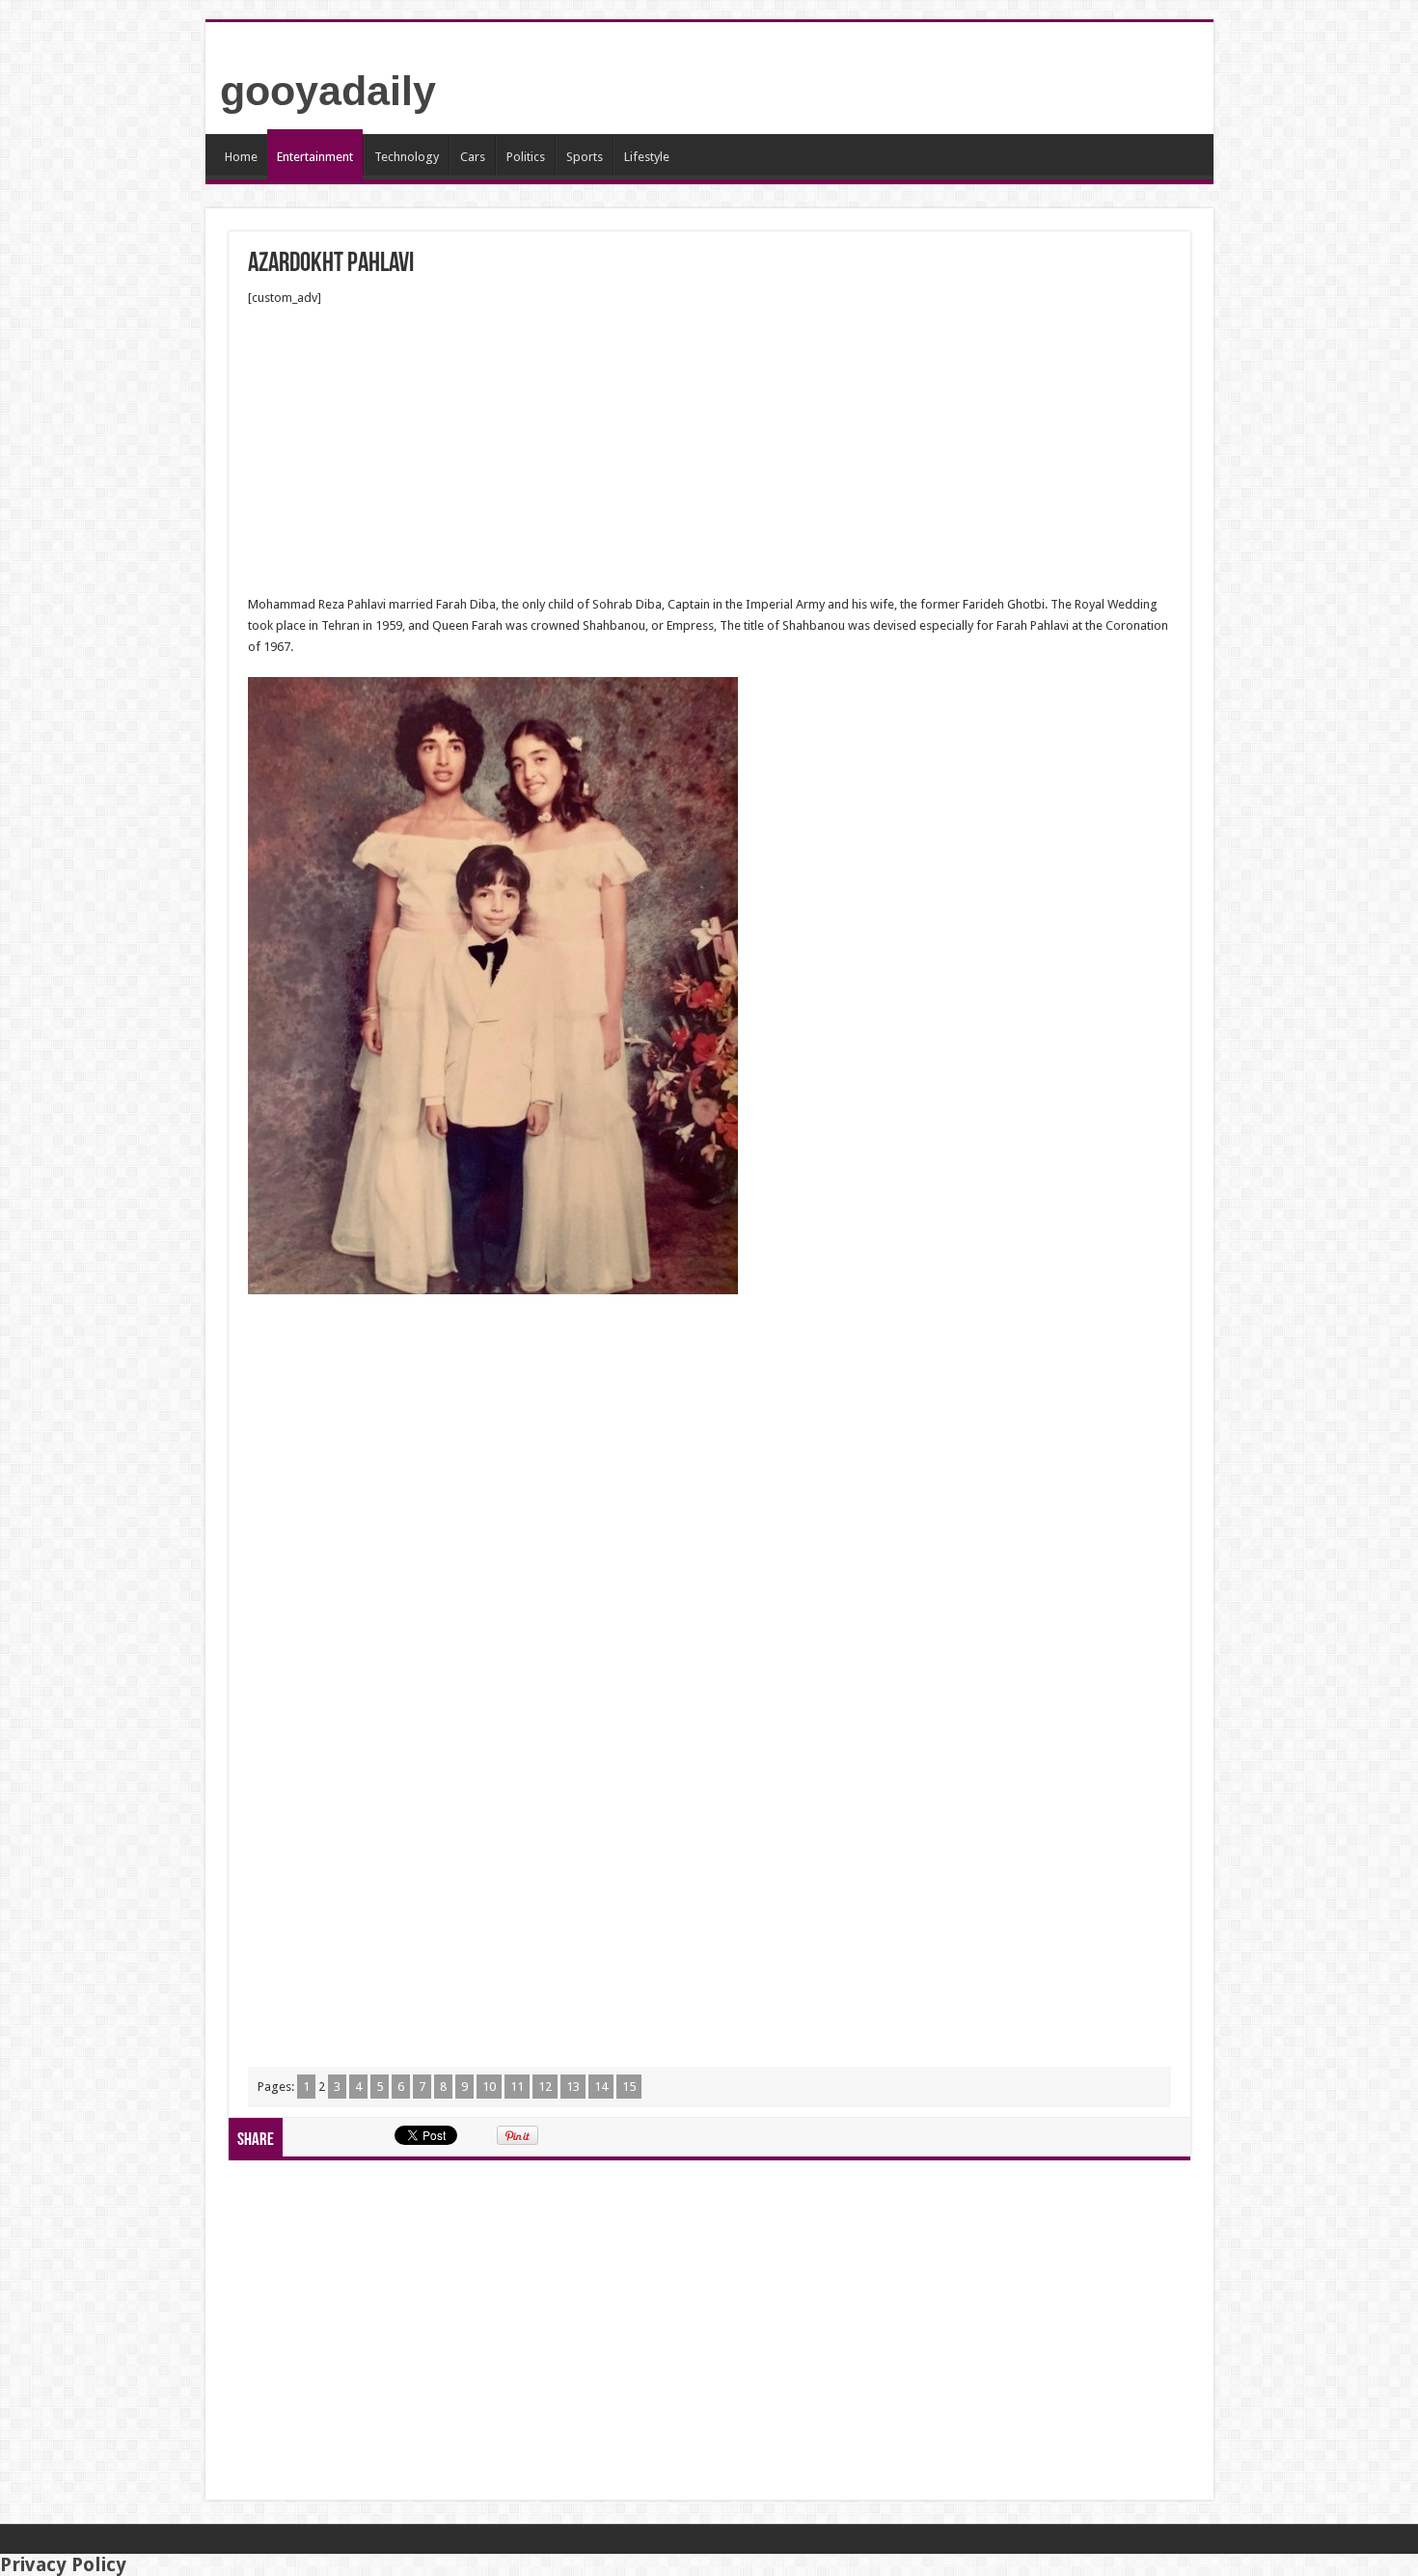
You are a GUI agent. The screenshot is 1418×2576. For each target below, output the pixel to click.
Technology (407, 157)
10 (489, 2087)
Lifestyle (647, 157)
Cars (473, 157)
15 (629, 2087)
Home (241, 157)
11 (517, 2087)
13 (573, 2087)
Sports (585, 157)
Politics (526, 157)
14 (601, 2087)
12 (545, 2087)
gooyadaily (328, 91)
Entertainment (315, 157)
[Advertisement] (709, 451)
